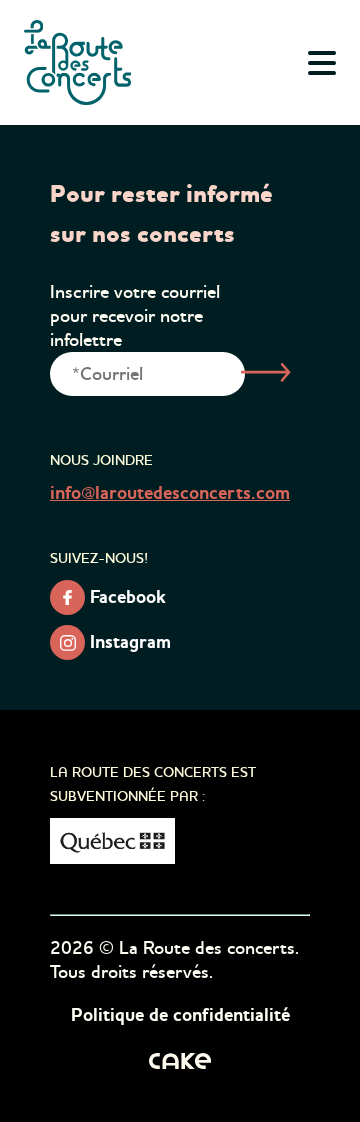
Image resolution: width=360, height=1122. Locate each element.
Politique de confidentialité (180, 1016)
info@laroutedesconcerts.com (170, 494)
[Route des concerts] (79, 62)
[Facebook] (67, 597)
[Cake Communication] (179, 1060)
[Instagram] (67, 642)
